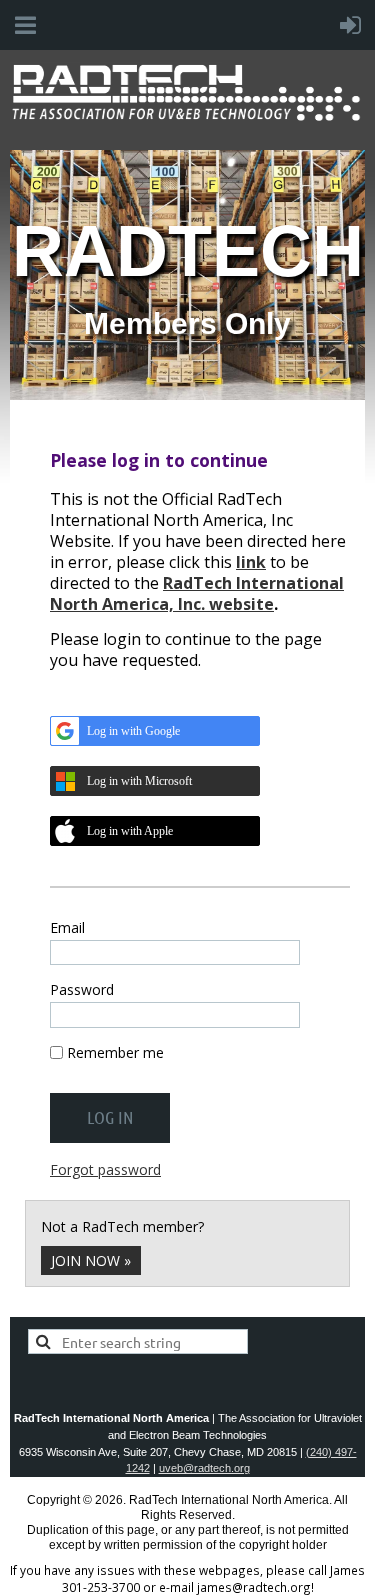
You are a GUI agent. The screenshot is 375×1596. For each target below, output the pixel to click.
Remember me (115, 1052)
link (251, 562)
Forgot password (105, 1169)
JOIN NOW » (91, 1260)
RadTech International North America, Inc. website (197, 593)
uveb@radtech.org (204, 1468)
